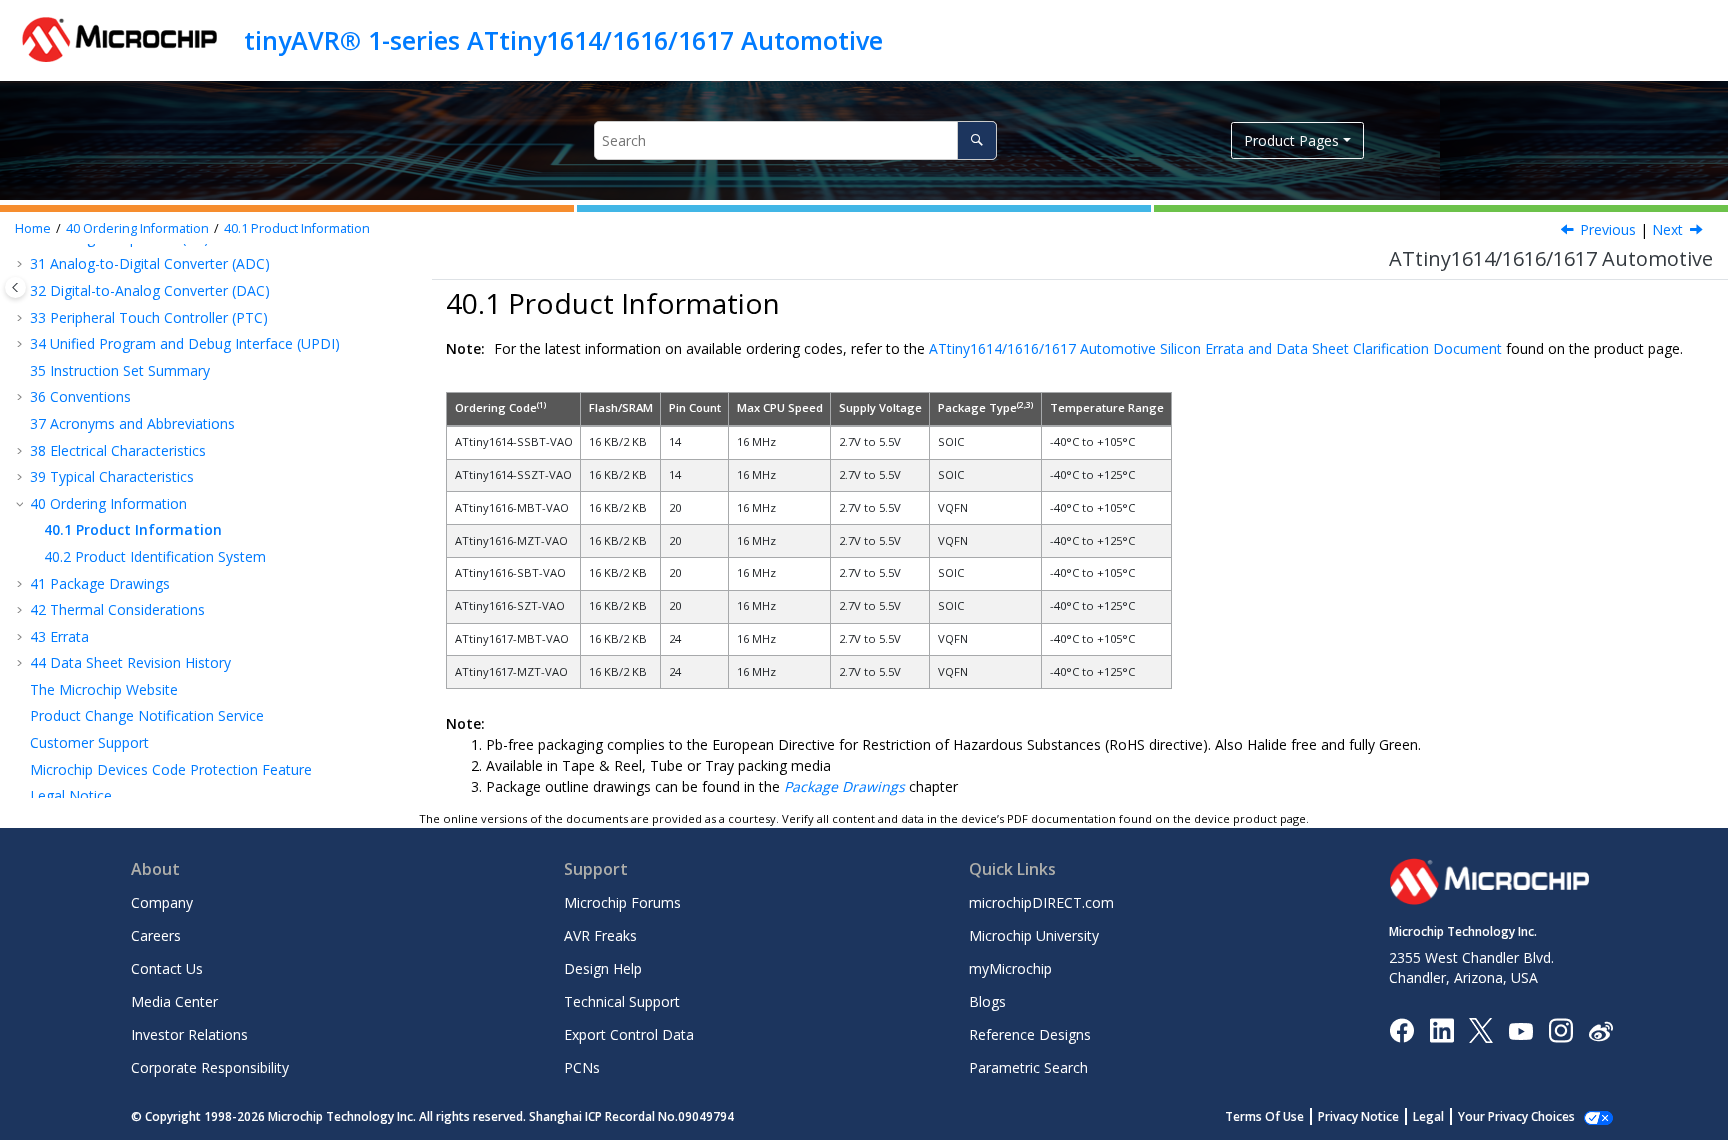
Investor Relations (189, 1034)
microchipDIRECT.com (1041, 902)
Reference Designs (1030, 1034)
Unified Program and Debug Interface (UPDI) (185, 343)
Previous (1608, 229)
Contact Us (167, 968)
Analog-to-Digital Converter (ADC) (150, 263)
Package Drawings (100, 583)
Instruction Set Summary (120, 370)
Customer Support (89, 742)
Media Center (174, 1001)
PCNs (582, 1067)
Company (162, 902)
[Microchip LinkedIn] (1441, 1029)
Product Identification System (155, 556)
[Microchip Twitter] (1481, 1029)
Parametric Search (1028, 1067)
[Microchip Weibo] (1600, 1030)
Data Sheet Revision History (130, 662)
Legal (1428, 1116)
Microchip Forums (622, 902)
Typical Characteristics (112, 476)
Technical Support (622, 1001)
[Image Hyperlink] (1520, 1030)
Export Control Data (629, 1034)
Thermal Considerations (117, 609)
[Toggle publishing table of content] (15, 287)
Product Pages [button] (1291, 140)
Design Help (603, 968)
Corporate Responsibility (210, 1067)
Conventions (80, 396)
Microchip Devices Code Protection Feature (171, 769)
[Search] (976, 140)
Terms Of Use (1264, 1116)
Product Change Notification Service (147, 715)
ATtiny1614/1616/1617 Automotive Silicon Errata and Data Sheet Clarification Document (1215, 348)
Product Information (297, 228)
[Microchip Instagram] (1560, 1029)
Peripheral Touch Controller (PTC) (149, 317)
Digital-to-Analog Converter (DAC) (150, 290)
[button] (22, 264)
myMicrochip (1010, 968)
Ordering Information (137, 228)
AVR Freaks (600, 935)
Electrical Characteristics (118, 450)
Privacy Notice (1358, 1116)
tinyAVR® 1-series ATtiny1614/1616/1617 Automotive (563, 40)
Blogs (987, 1001)
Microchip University (1034, 935)
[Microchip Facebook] (1401, 1029)
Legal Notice (71, 795)
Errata (59, 636)
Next (1667, 229)
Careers (156, 935)
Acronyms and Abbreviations (132, 423)
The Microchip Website (104, 689)
